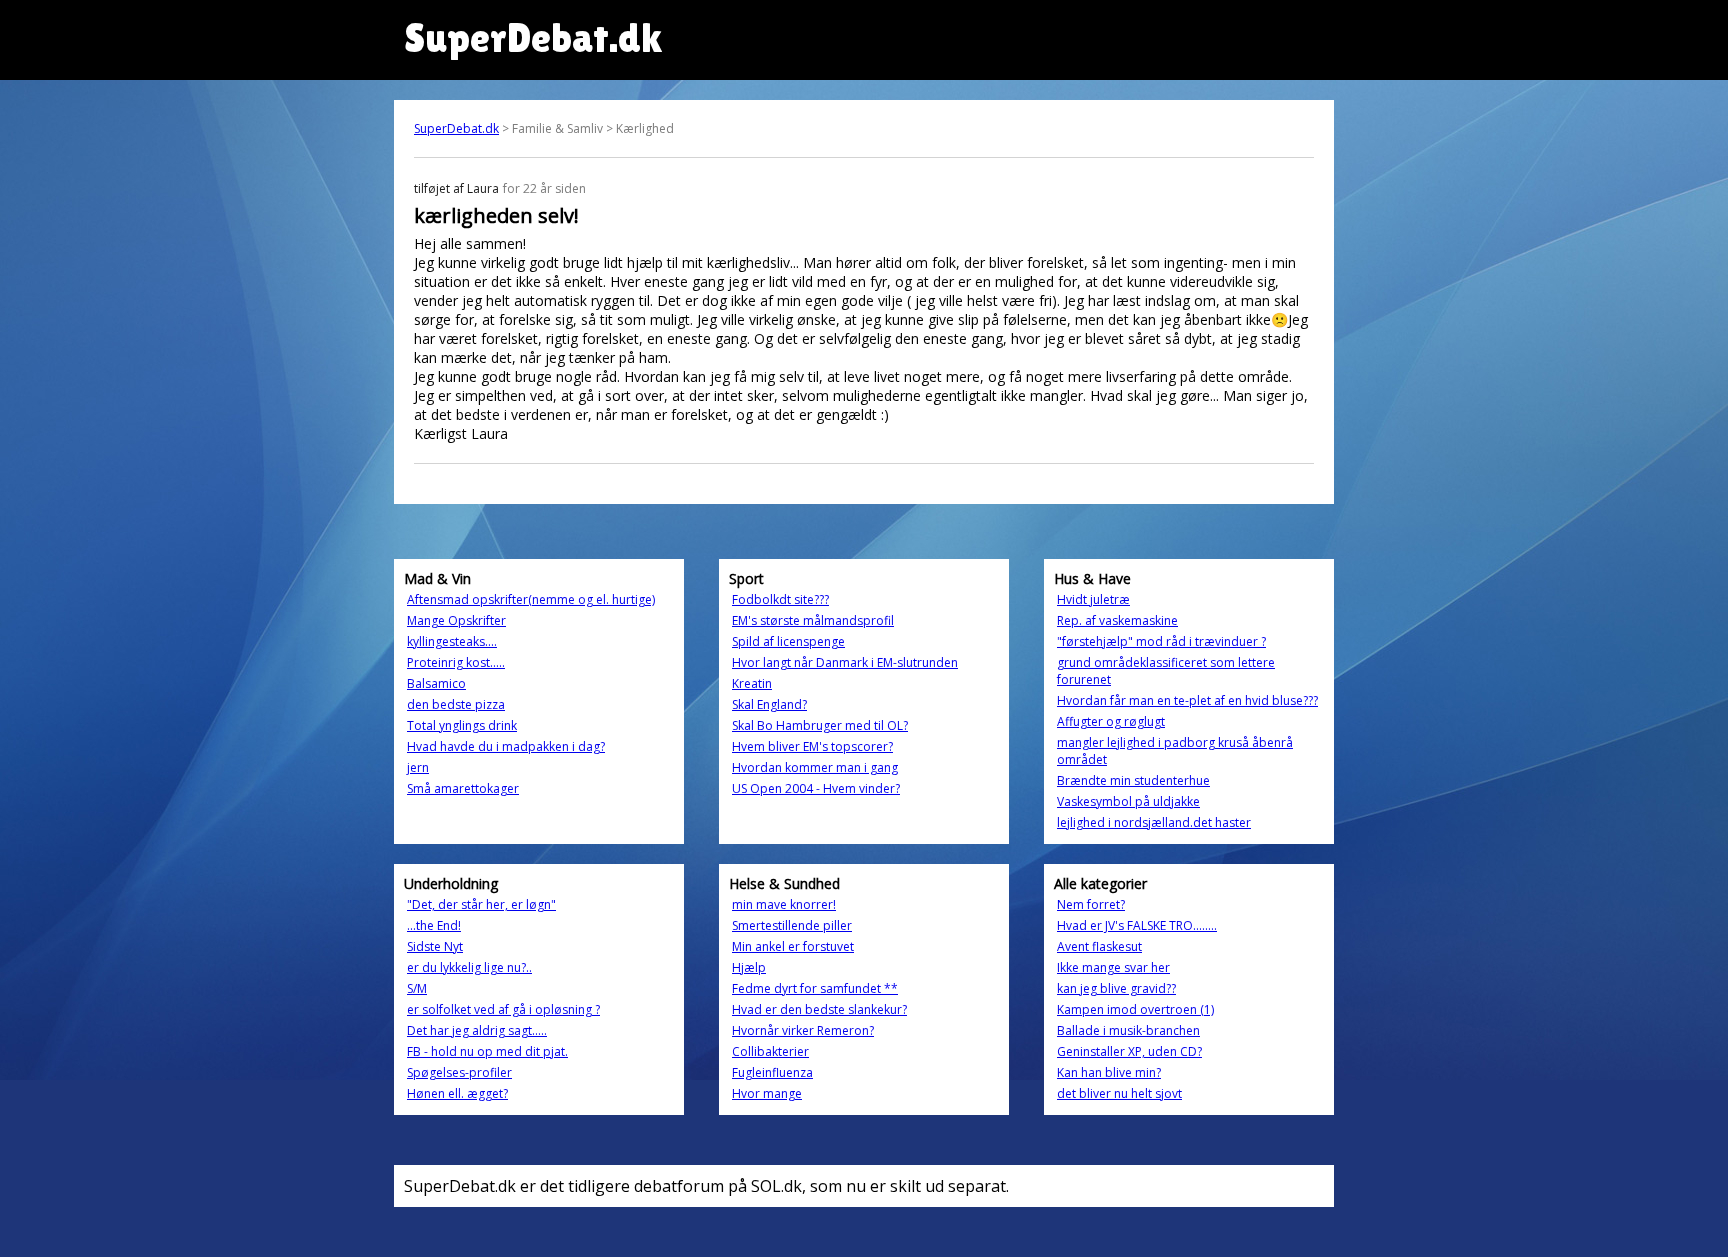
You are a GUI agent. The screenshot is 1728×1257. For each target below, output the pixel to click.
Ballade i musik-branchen (1128, 1030)
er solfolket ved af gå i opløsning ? (503, 1009)
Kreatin (752, 683)
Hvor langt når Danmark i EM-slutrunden (845, 662)
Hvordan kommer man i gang (815, 767)
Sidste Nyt (435, 946)
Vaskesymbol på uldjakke (1128, 801)
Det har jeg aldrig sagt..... (477, 1030)
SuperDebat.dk (456, 128)
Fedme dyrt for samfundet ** (815, 988)
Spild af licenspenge (788, 641)
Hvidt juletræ (1093, 599)
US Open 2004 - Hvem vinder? (816, 788)
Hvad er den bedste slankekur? (819, 1009)
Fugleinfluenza (772, 1072)
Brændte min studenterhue (1133, 780)
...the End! (434, 925)
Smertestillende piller (792, 925)
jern (418, 767)
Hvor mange (767, 1093)
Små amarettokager (463, 788)
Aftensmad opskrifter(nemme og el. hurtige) (531, 599)
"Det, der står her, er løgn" (481, 904)
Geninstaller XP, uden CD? (1129, 1051)
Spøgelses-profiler (459, 1072)
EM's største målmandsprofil (813, 620)
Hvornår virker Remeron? (803, 1030)
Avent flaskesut (1099, 946)
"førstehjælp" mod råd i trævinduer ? (1161, 641)
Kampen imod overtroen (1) (1135, 1009)
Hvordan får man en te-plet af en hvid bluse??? (1187, 700)
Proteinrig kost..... (456, 662)
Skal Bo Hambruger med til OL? (820, 725)
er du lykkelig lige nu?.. (469, 967)
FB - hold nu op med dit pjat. (487, 1051)
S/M (417, 988)
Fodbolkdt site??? (780, 599)
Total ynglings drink (462, 725)
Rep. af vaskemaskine (1117, 620)
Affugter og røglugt (1111, 721)
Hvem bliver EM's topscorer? (812, 746)
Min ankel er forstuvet (793, 946)
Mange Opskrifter (456, 620)
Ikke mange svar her (1113, 967)
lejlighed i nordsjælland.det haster (1154, 822)
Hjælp (749, 967)
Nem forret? (1091, 904)
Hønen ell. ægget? (457, 1093)
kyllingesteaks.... (452, 641)
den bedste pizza (456, 704)
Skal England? (769, 704)
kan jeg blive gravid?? (1116, 988)
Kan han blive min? (1109, 1072)
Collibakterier (770, 1051)
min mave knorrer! (784, 904)
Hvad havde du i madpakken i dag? (506, 746)
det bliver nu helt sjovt (1119, 1093)
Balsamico (436, 683)
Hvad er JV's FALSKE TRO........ (1137, 925)
